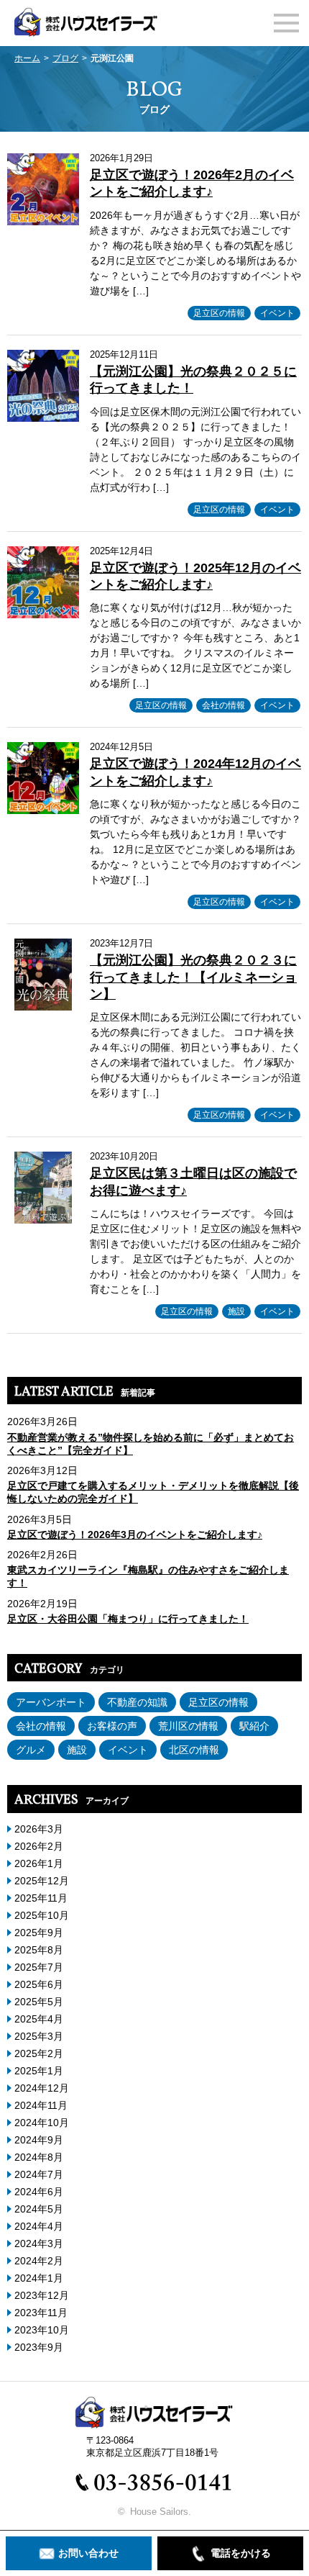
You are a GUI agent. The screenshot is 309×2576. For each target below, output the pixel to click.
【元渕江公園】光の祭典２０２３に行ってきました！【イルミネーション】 (193, 977)
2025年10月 (42, 1915)
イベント (277, 313)
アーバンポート (51, 1702)
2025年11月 (41, 1898)
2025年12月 (42, 1881)
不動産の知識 (137, 1702)
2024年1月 (39, 2278)
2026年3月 (39, 1829)
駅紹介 (254, 1726)
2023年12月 (42, 2295)
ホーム (27, 58)
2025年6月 (39, 1984)
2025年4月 (39, 2019)
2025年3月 (39, 2036)
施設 (236, 1311)
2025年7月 (39, 1967)
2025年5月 (39, 2002)
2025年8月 (39, 1950)
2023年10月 (42, 2330)
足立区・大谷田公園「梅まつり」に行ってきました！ (128, 1619)
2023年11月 (41, 2313)
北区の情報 (194, 1750)
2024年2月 (39, 2261)
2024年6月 (39, 2192)
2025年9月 (39, 1933)
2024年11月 (41, 2105)
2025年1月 (39, 2071)
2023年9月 (39, 2347)
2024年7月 (39, 2174)
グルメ (31, 1750)
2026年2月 (39, 1846)
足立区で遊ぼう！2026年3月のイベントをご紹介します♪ (135, 1535)
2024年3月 (39, 2243)
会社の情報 (223, 705)
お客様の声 (112, 1726)
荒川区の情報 (188, 1726)
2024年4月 (39, 2226)
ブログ (65, 58)
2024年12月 (42, 2088)
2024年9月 (39, 2140)
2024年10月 (42, 2123)
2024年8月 (39, 2157)
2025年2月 (39, 2053)
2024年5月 (39, 2209)
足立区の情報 (219, 313)
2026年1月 (39, 1863)
